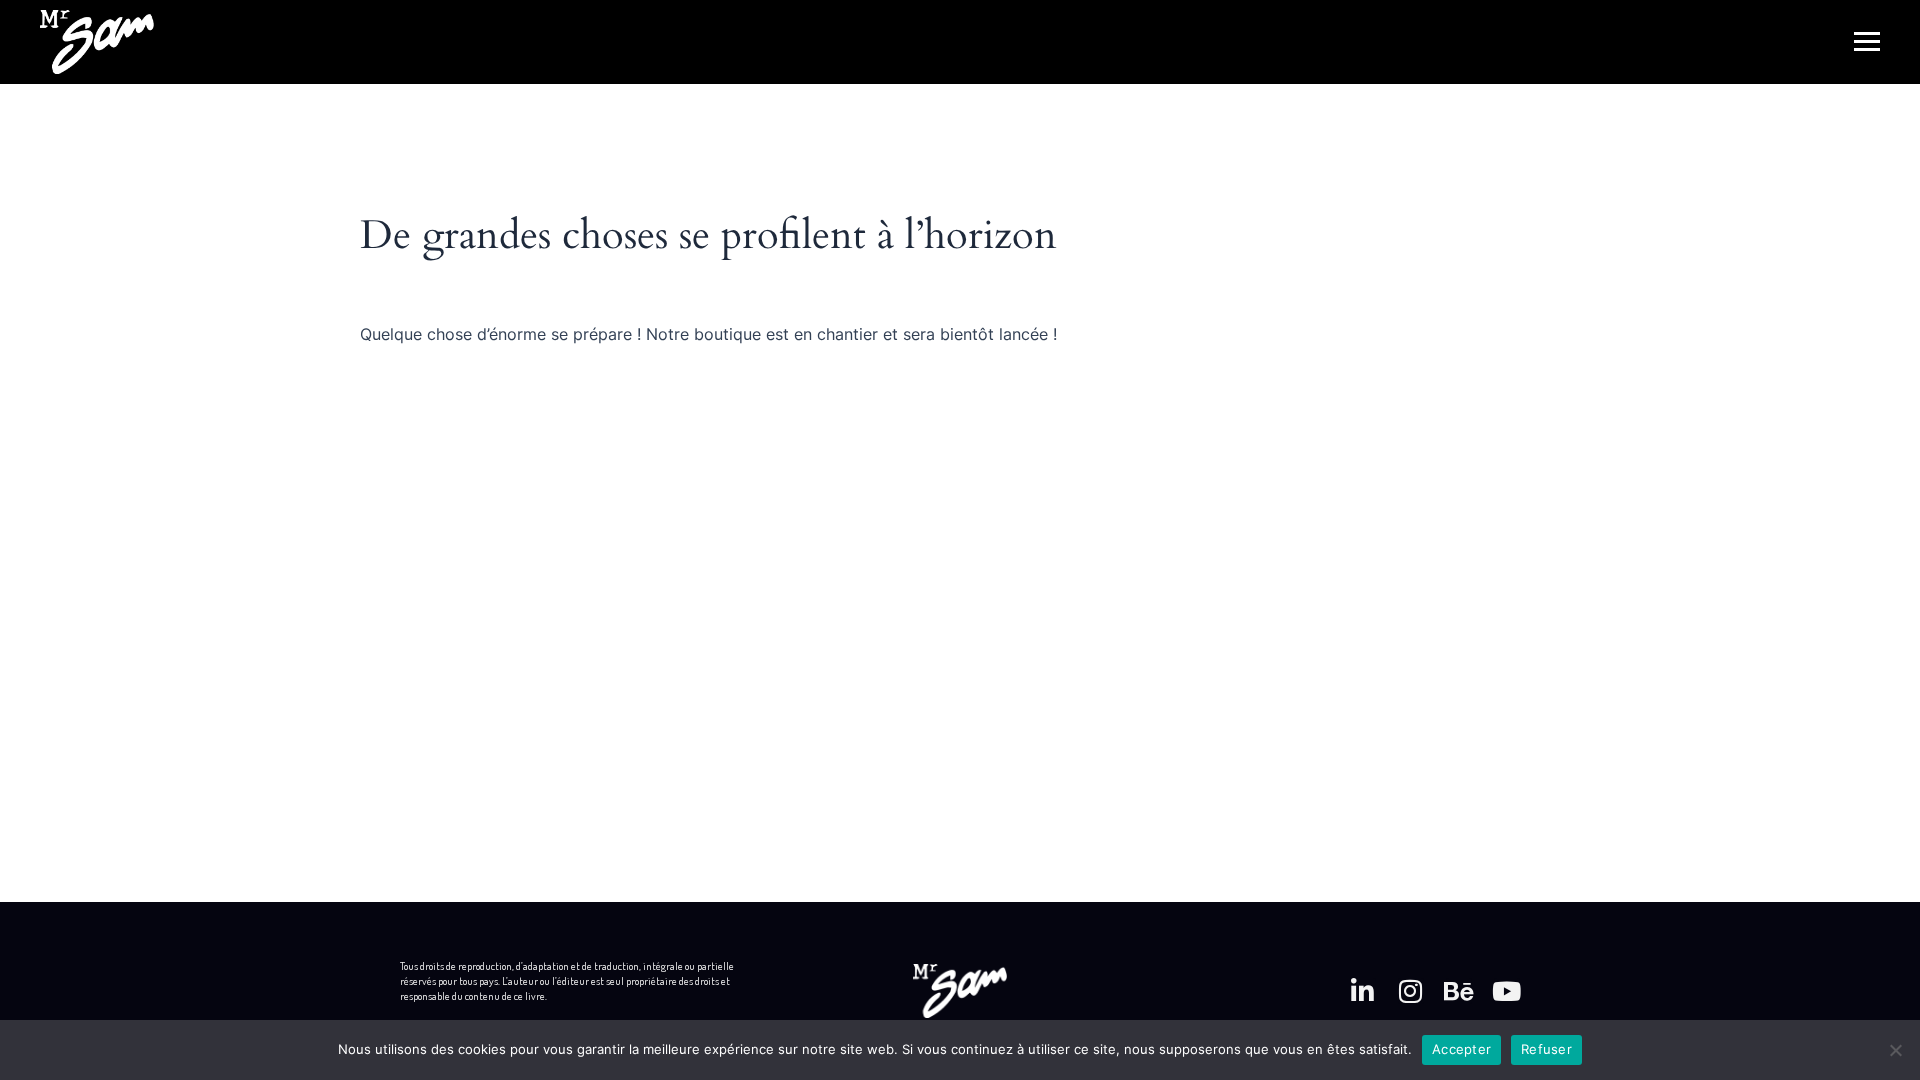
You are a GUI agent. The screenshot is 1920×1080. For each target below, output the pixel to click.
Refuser (1546, 1049)
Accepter (1461, 1049)
